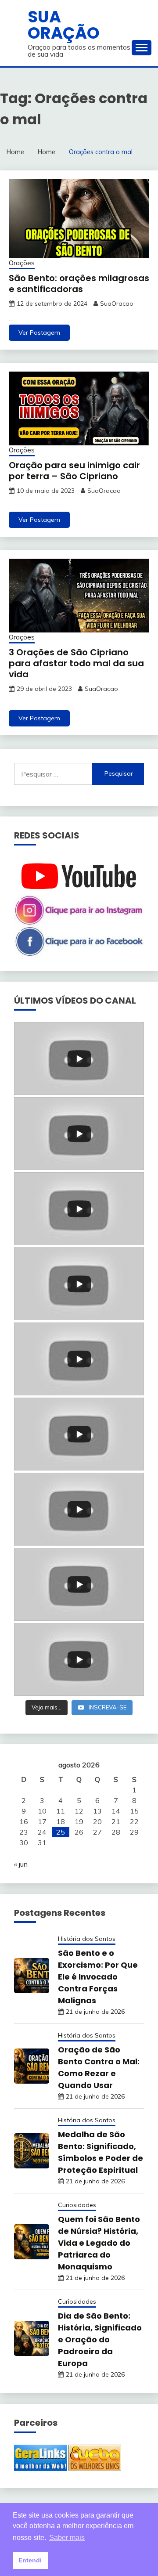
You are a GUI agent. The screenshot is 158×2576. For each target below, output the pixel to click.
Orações (22, 263)
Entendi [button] (30, 2560)
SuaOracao (117, 303)
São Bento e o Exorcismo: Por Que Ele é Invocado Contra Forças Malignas (98, 1977)
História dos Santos (87, 1939)
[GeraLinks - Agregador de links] (40, 2468)
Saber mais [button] (67, 2538)
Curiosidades (77, 2205)
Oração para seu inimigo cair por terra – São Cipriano (74, 471)
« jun (21, 1864)
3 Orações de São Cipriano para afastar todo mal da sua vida (76, 663)
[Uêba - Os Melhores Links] (95, 2468)
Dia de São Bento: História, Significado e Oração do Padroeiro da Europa (100, 2339)
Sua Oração (64, 25)
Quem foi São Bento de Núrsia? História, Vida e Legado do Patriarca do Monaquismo (99, 2243)
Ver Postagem (39, 332)
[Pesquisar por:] (53, 774)
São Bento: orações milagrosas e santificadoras (79, 284)
